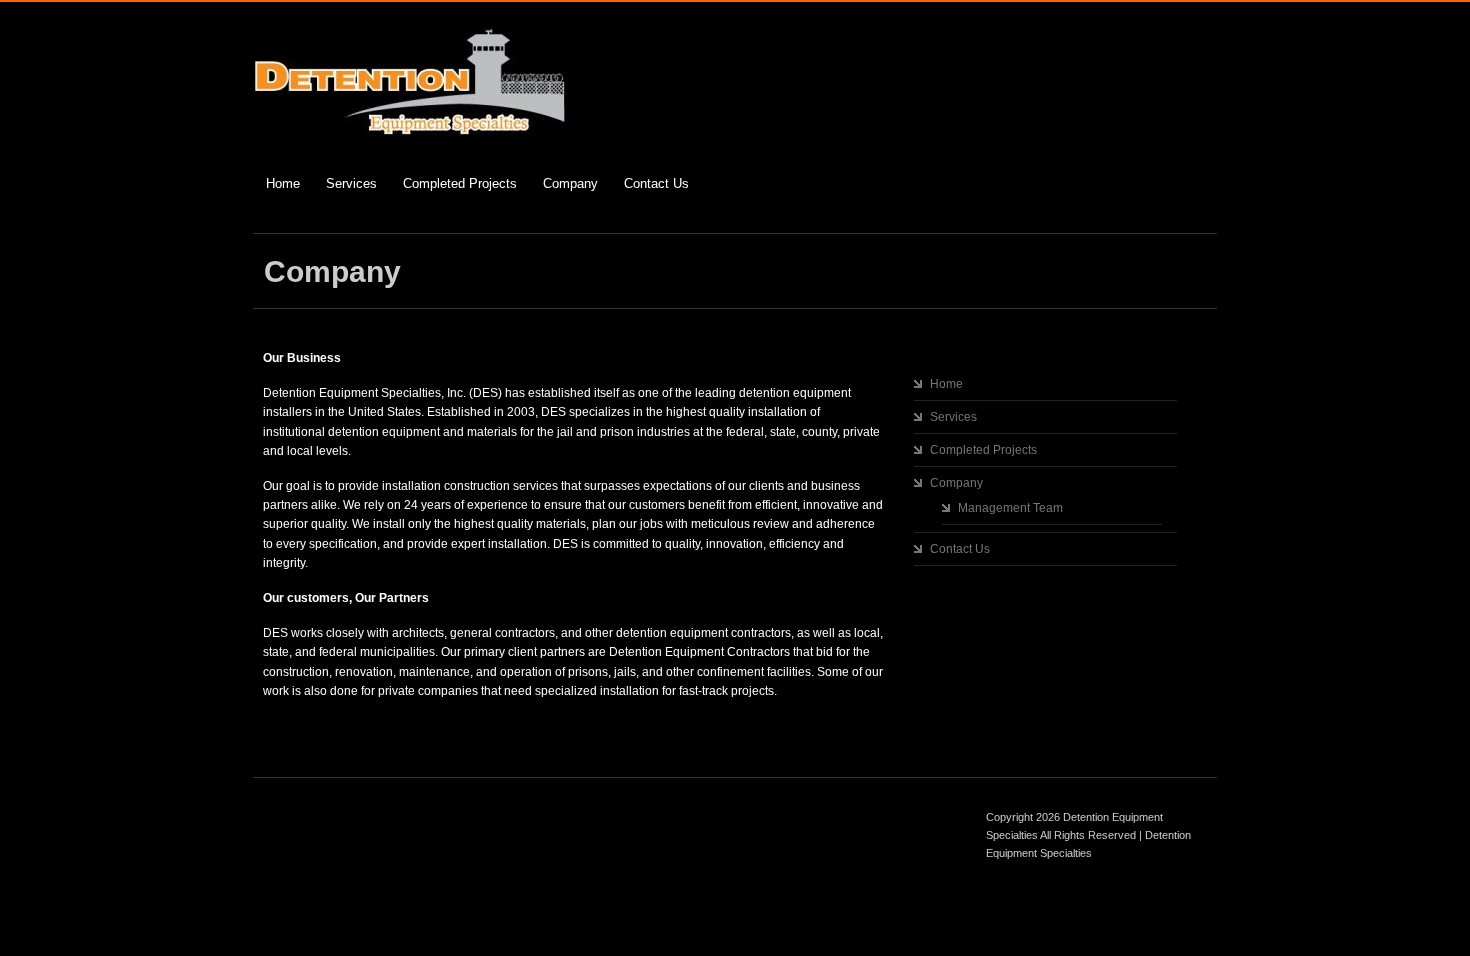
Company (570, 183)
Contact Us (656, 183)
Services (351, 183)
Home (283, 183)
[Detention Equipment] (410, 133)
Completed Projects (460, 183)
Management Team (1010, 508)
